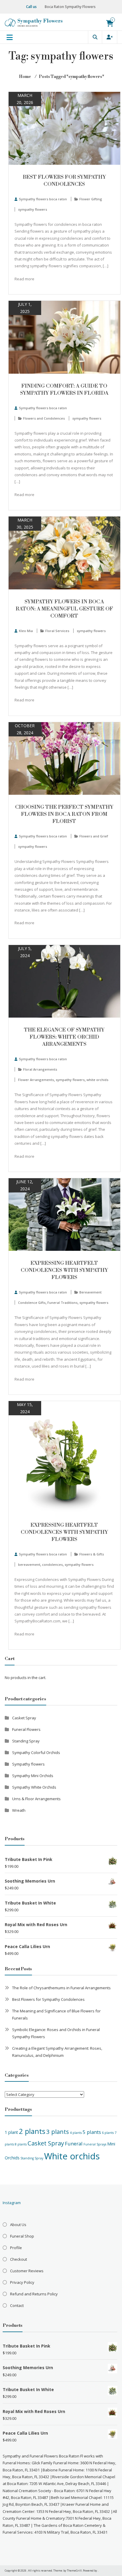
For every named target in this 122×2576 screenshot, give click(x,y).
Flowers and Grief (94, 836)
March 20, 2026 (25, 99)
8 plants (21, 2144)
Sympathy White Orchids (34, 1787)
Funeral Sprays (95, 2144)
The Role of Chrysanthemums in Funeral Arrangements (61, 1988)
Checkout (19, 2259)
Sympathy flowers (28, 1764)
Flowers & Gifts (92, 1554)
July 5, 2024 (25, 952)
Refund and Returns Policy (34, 2294)
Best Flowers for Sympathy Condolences (64, 181)
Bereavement (90, 1292)
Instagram (12, 2203)
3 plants (58, 2132)
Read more (24, 279)
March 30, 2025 (25, 523)
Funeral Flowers (26, 1729)
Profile (16, 2248)
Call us (31, 7)
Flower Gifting (91, 199)
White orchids (72, 2156)
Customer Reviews (27, 2271)
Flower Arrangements (36, 1080)
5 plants (92, 2132)
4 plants (76, 2133)
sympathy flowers (33, 209)
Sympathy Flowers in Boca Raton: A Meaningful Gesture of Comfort (64, 609)
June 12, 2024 (25, 1185)
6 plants (108, 2133)
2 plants (32, 2131)
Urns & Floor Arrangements (36, 1799)
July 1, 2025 (25, 308)
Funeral (74, 2144)
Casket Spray (24, 1718)
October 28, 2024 (25, 729)
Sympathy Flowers (40, 21)
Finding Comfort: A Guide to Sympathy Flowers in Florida (64, 390)
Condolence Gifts (32, 1303)
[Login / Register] (110, 37)
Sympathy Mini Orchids (33, 1776)
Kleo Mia (26, 631)
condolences (52, 1564)
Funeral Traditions (62, 1303)
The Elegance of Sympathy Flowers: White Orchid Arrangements (64, 1037)
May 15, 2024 (25, 1408)
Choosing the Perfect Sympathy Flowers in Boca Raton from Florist (64, 814)
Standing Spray (26, 1741)
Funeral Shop (22, 2236)
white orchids (97, 1080)
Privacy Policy (22, 2282)
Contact (17, 2305)
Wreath (19, 1810)
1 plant (11, 2132)
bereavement (29, 1564)
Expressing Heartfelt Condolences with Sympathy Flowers (64, 1270)
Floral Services (57, 631)
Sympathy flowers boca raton (43, 199)
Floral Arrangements (40, 1069)
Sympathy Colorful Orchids (36, 1752)
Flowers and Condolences (44, 418)
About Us (18, 2225)
